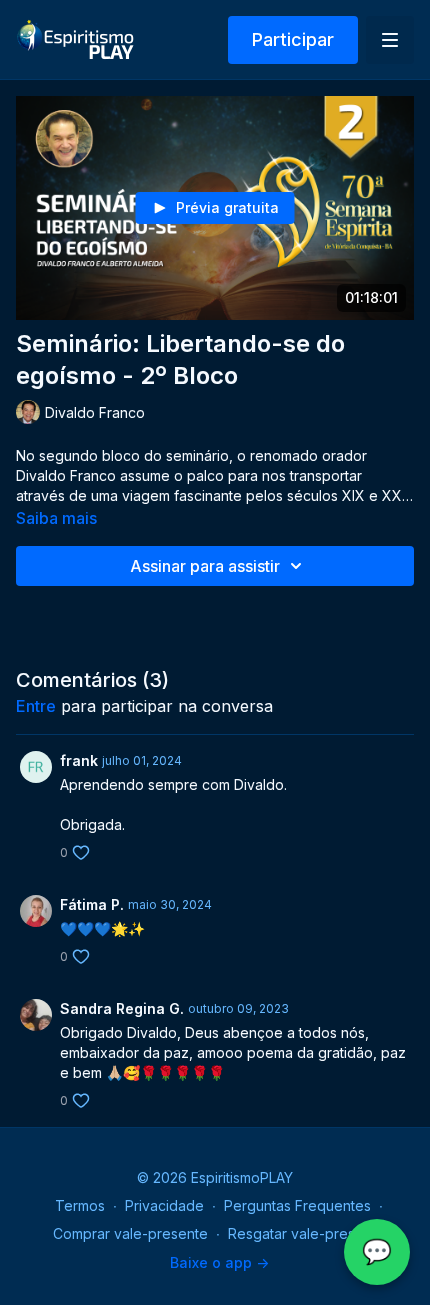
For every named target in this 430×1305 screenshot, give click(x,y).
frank (79, 760)
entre (36, 706)
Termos (80, 1205)
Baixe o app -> (219, 1262)
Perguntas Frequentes (297, 1205)
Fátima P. (92, 904)
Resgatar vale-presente (306, 1233)
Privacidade (164, 1205)
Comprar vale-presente (130, 1233)
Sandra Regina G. (122, 1008)
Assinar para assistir (205, 566)
